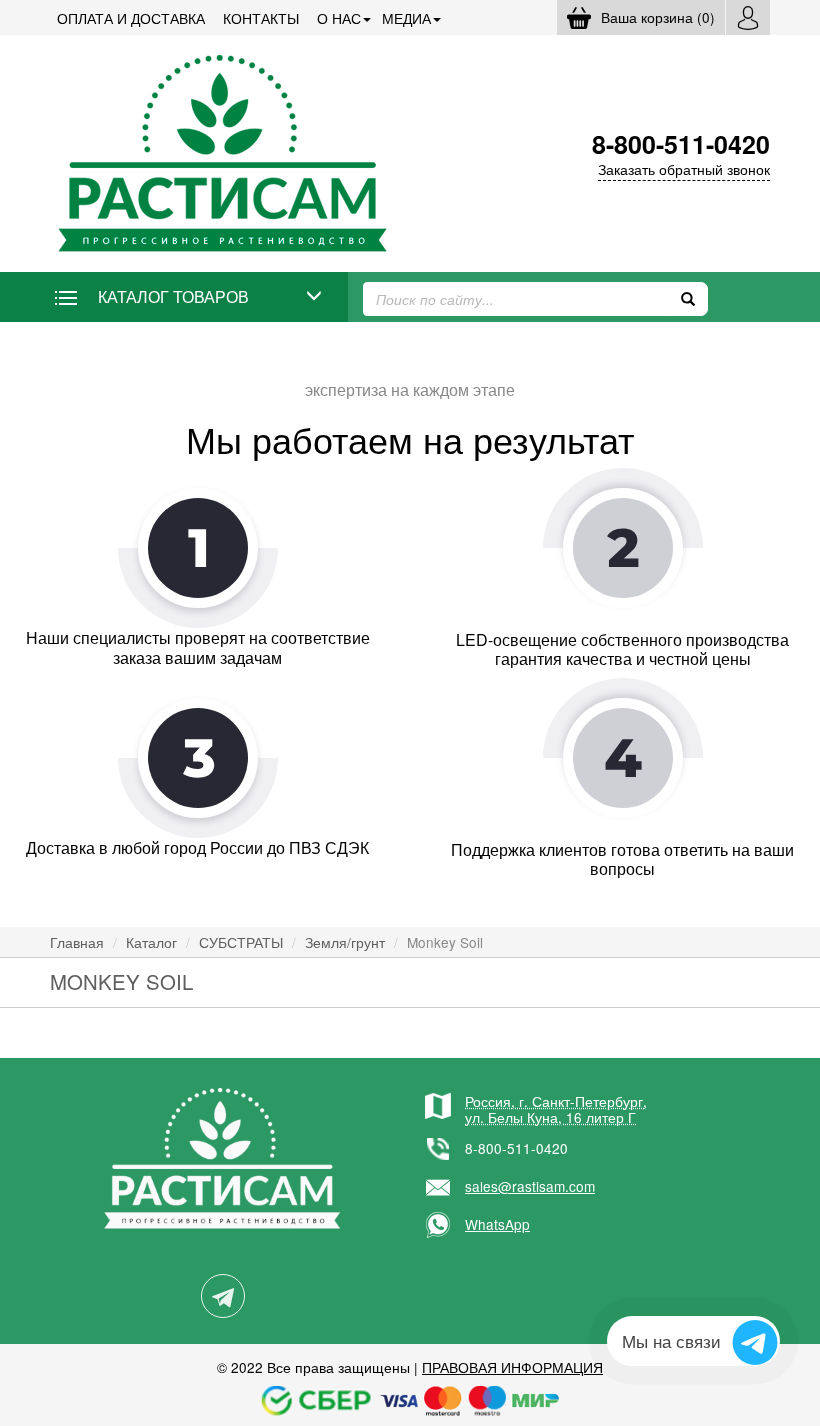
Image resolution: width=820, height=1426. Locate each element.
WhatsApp (497, 1224)
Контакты (261, 18)
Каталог (151, 942)
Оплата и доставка (131, 18)
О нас (339, 18)
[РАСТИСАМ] (222, 151)
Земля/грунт (345, 942)
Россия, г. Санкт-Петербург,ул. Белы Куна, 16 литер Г (556, 1109)
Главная (77, 942)
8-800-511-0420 (516, 1148)
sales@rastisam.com (530, 1186)
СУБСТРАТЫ (241, 942)
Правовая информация (512, 1367)
